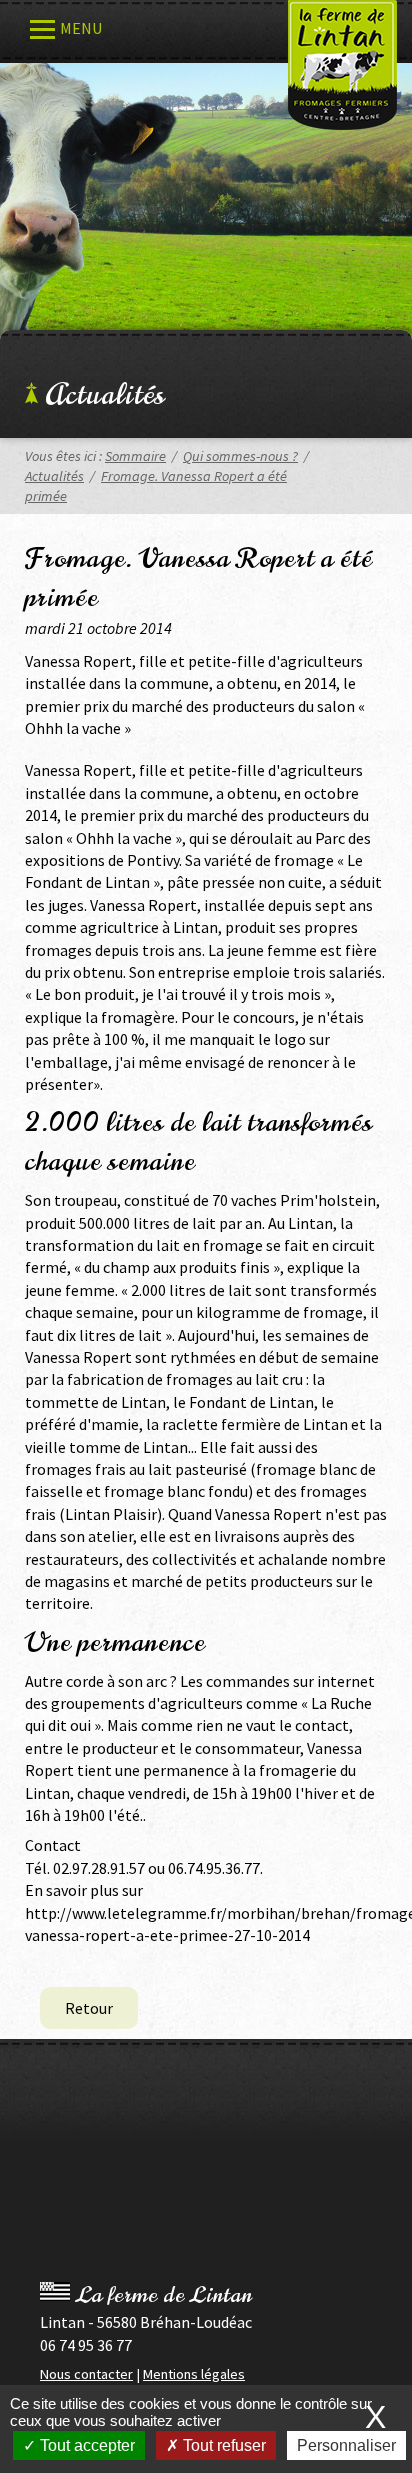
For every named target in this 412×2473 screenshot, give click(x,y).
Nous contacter (86, 2374)
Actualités (105, 395)
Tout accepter (85, 2445)
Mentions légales (194, 2374)
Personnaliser (346, 2445)
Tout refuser (222, 2445)
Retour (89, 2008)
